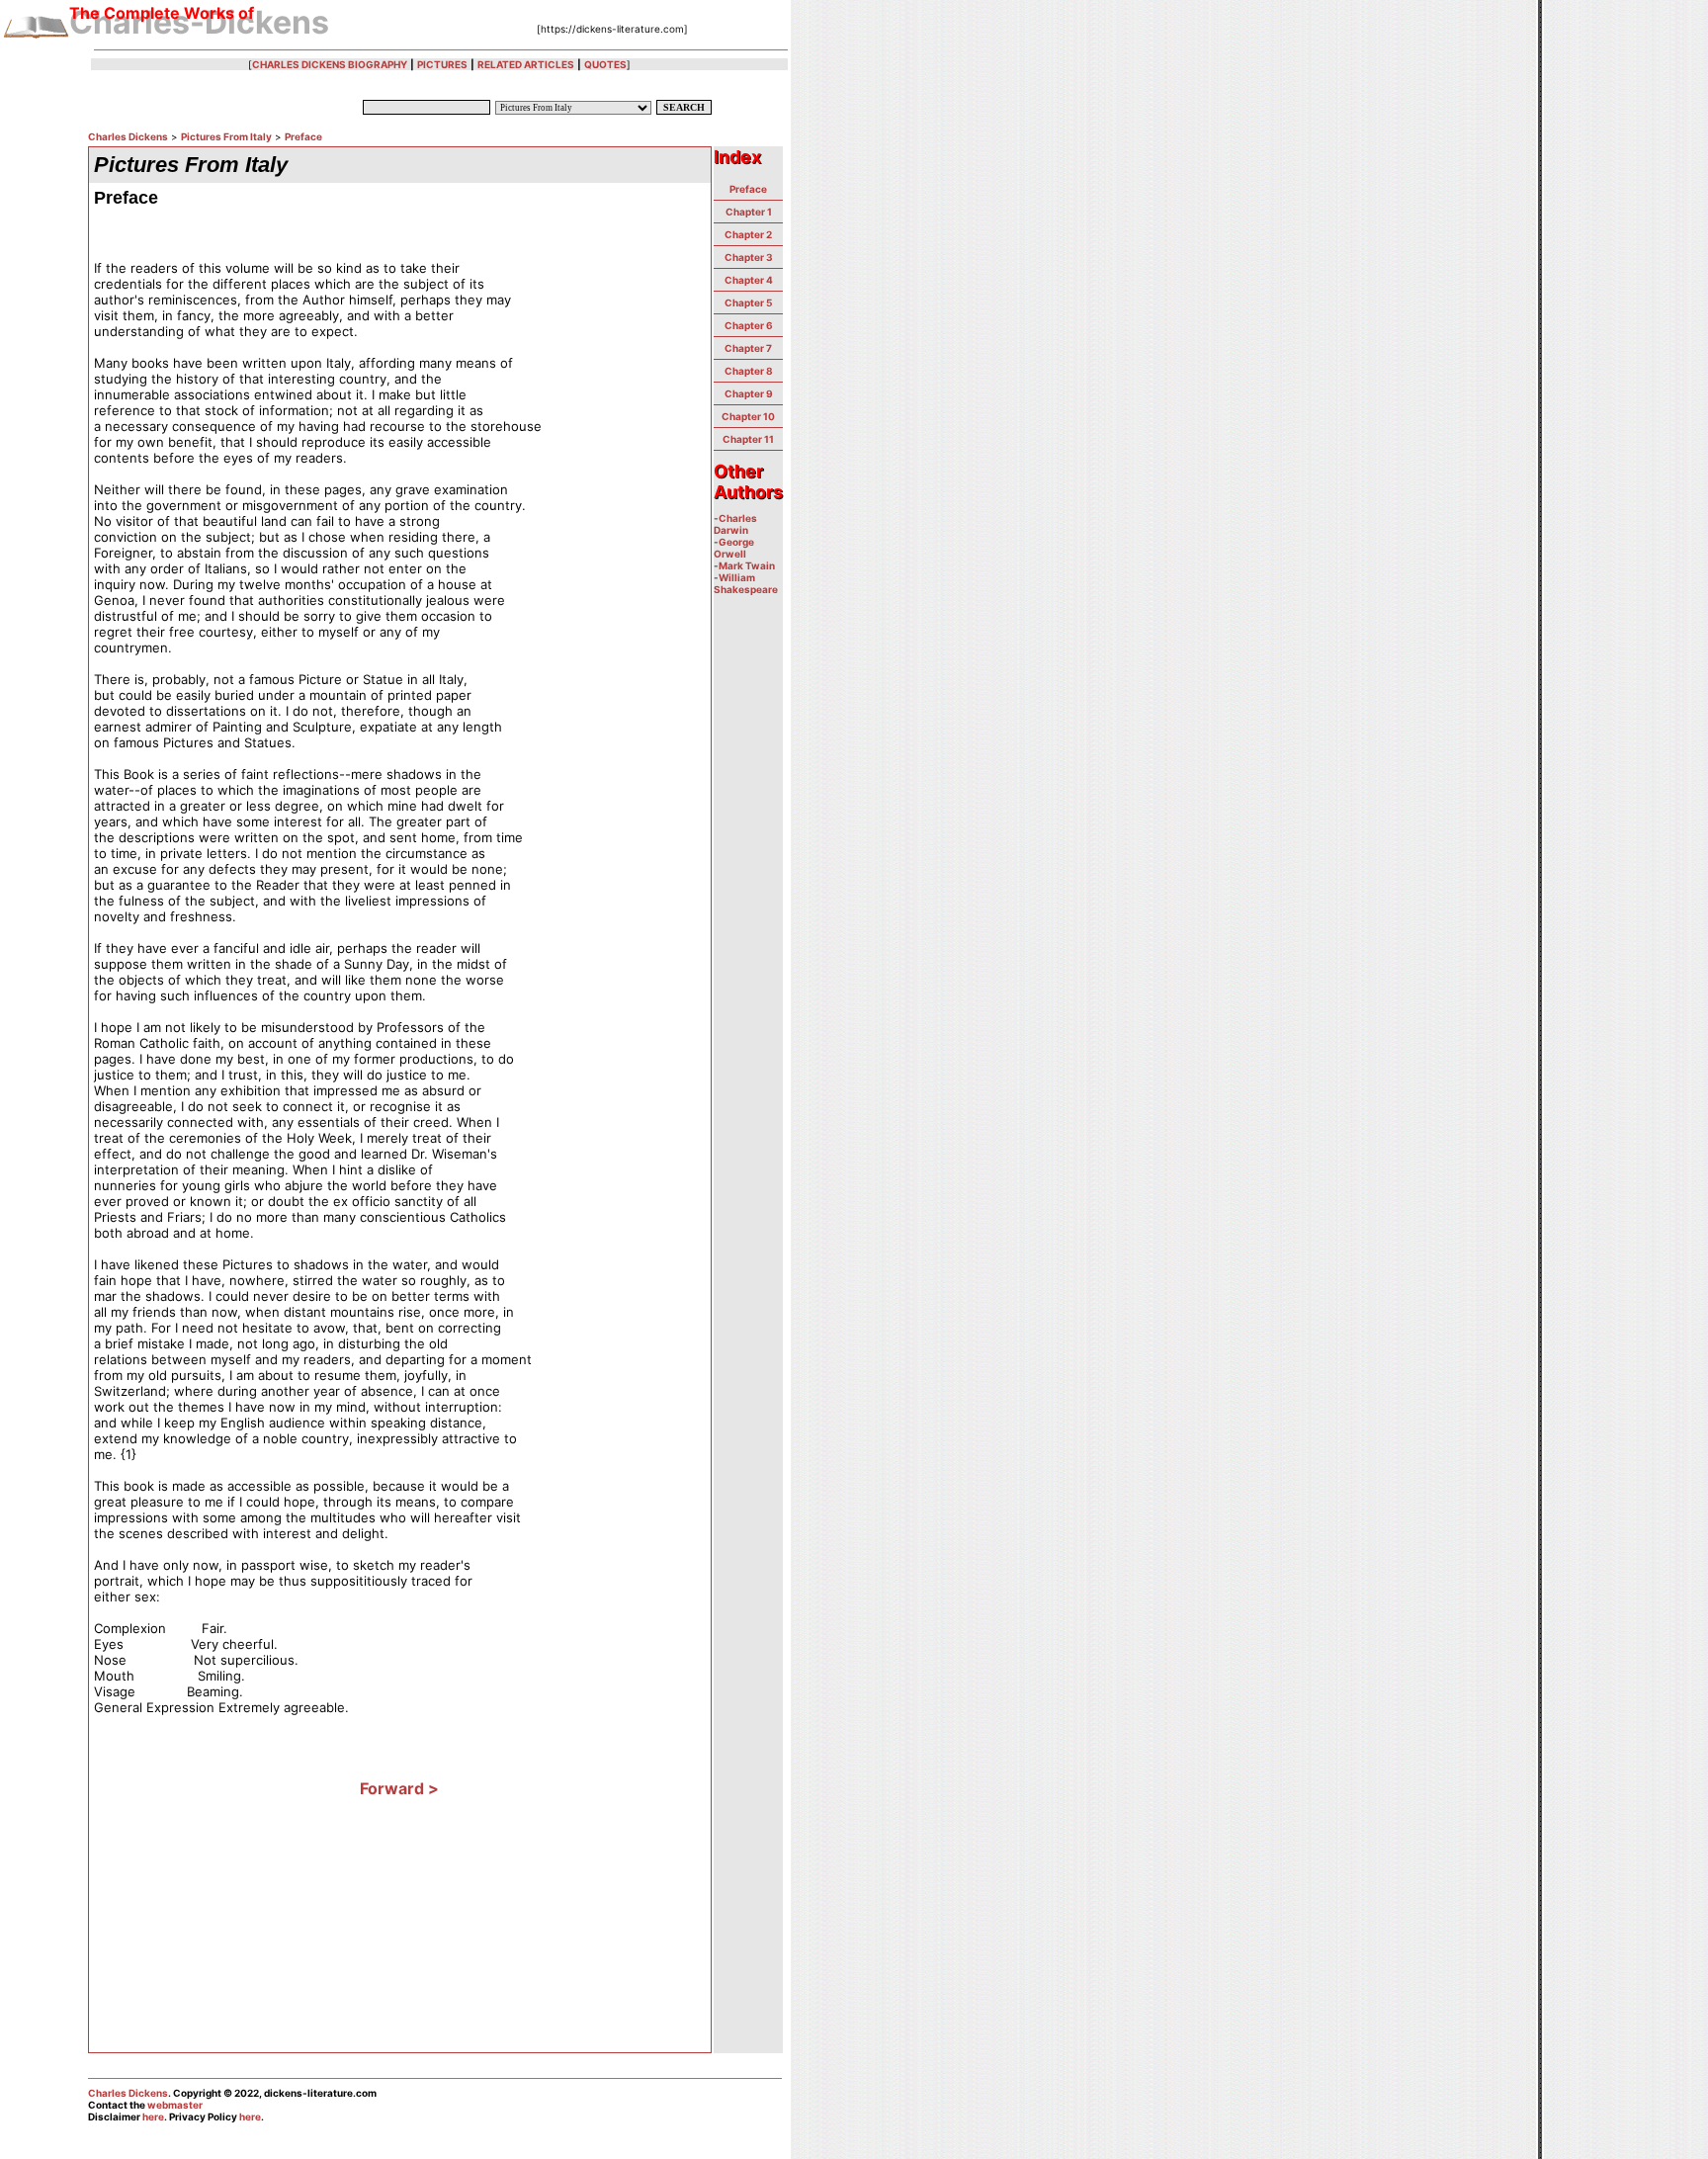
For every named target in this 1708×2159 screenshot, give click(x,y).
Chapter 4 (749, 280)
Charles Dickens (128, 136)
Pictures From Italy (226, 136)
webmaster (175, 2105)
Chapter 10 (748, 416)
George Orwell (734, 548)
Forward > (399, 1788)
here (153, 2116)
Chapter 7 (748, 348)
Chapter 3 (749, 257)
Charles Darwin (735, 524)
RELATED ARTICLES (526, 64)
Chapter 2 (748, 234)
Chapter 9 (749, 393)
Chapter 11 (748, 439)
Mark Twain (747, 565)
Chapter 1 (749, 212)
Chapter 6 (749, 325)
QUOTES (605, 64)
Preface (303, 136)
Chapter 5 (748, 302)
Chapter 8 (749, 371)
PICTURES (442, 64)
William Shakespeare (746, 583)
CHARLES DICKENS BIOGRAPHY (330, 64)
